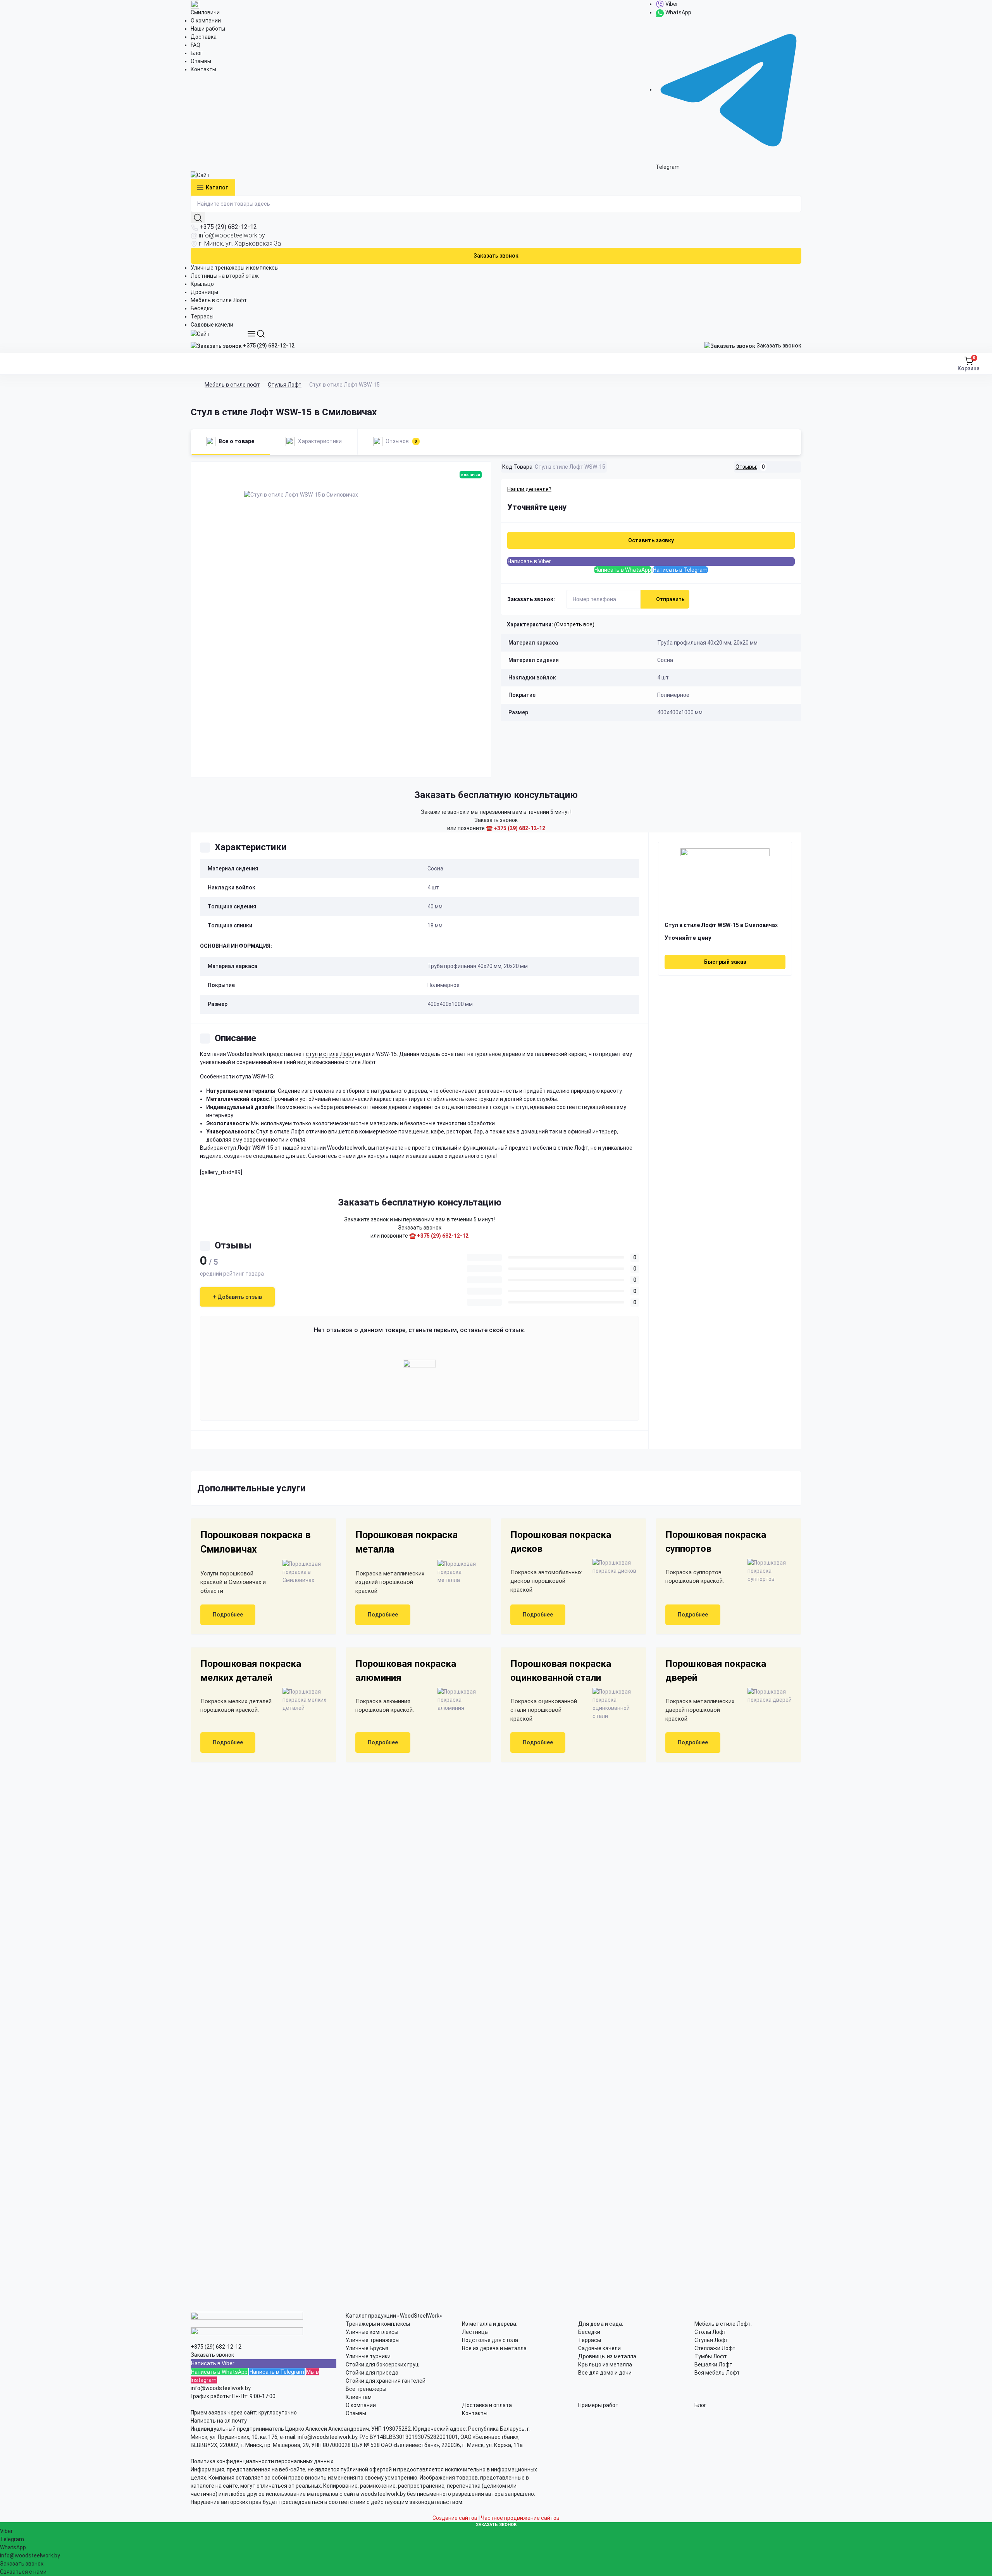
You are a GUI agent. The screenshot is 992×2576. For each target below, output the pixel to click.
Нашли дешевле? (529, 489)
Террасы (202, 316)
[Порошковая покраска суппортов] (766, 1571)
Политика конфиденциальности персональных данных (262, 2461)
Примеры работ (598, 2405)
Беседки (202, 308)
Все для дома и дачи (605, 2373)
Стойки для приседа (372, 2373)
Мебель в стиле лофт (232, 385)
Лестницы (475, 2332)
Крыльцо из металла (605, 2364)
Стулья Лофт (285, 385)
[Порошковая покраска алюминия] (456, 1700)
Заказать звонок (496, 256)
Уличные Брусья (367, 2348)
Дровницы (204, 292)
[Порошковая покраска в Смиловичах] (301, 1572)
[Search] (261, 334)
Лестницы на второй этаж (225, 276)
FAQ (195, 45)
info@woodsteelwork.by (232, 235)
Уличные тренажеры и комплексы (235, 268)
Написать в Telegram (680, 570)
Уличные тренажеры (373, 2340)
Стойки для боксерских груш (383, 2364)
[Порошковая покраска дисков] (611, 1567)
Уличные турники (368, 2356)
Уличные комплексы (372, 2332)
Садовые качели (212, 325)
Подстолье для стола (490, 2340)
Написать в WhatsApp (623, 570)
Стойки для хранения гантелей (386, 2381)
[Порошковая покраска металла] (456, 1572)
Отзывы (201, 61)
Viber (671, 4)
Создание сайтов (455, 2518)
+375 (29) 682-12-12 (228, 227)
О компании (206, 21)
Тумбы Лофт (711, 2356)
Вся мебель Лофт (717, 2373)
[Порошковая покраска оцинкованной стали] (611, 1704)
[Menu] (251, 334)
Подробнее (228, 1615)
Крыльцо (202, 284)
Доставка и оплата (487, 2405)
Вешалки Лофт (713, 2364)
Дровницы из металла (607, 2356)
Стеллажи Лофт (715, 2348)
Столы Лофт (710, 2332)
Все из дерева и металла (494, 2348)
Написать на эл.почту (219, 2421)
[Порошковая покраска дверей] (766, 1696)
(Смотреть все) (574, 624)
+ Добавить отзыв (237, 1297)
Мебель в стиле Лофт (219, 300)
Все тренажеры (366, 2389)
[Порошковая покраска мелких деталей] (301, 1700)
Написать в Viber (529, 561)
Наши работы (208, 29)
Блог (197, 53)
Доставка (204, 37)
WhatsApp (678, 12)
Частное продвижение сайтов (520, 2518)
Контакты (203, 69)
